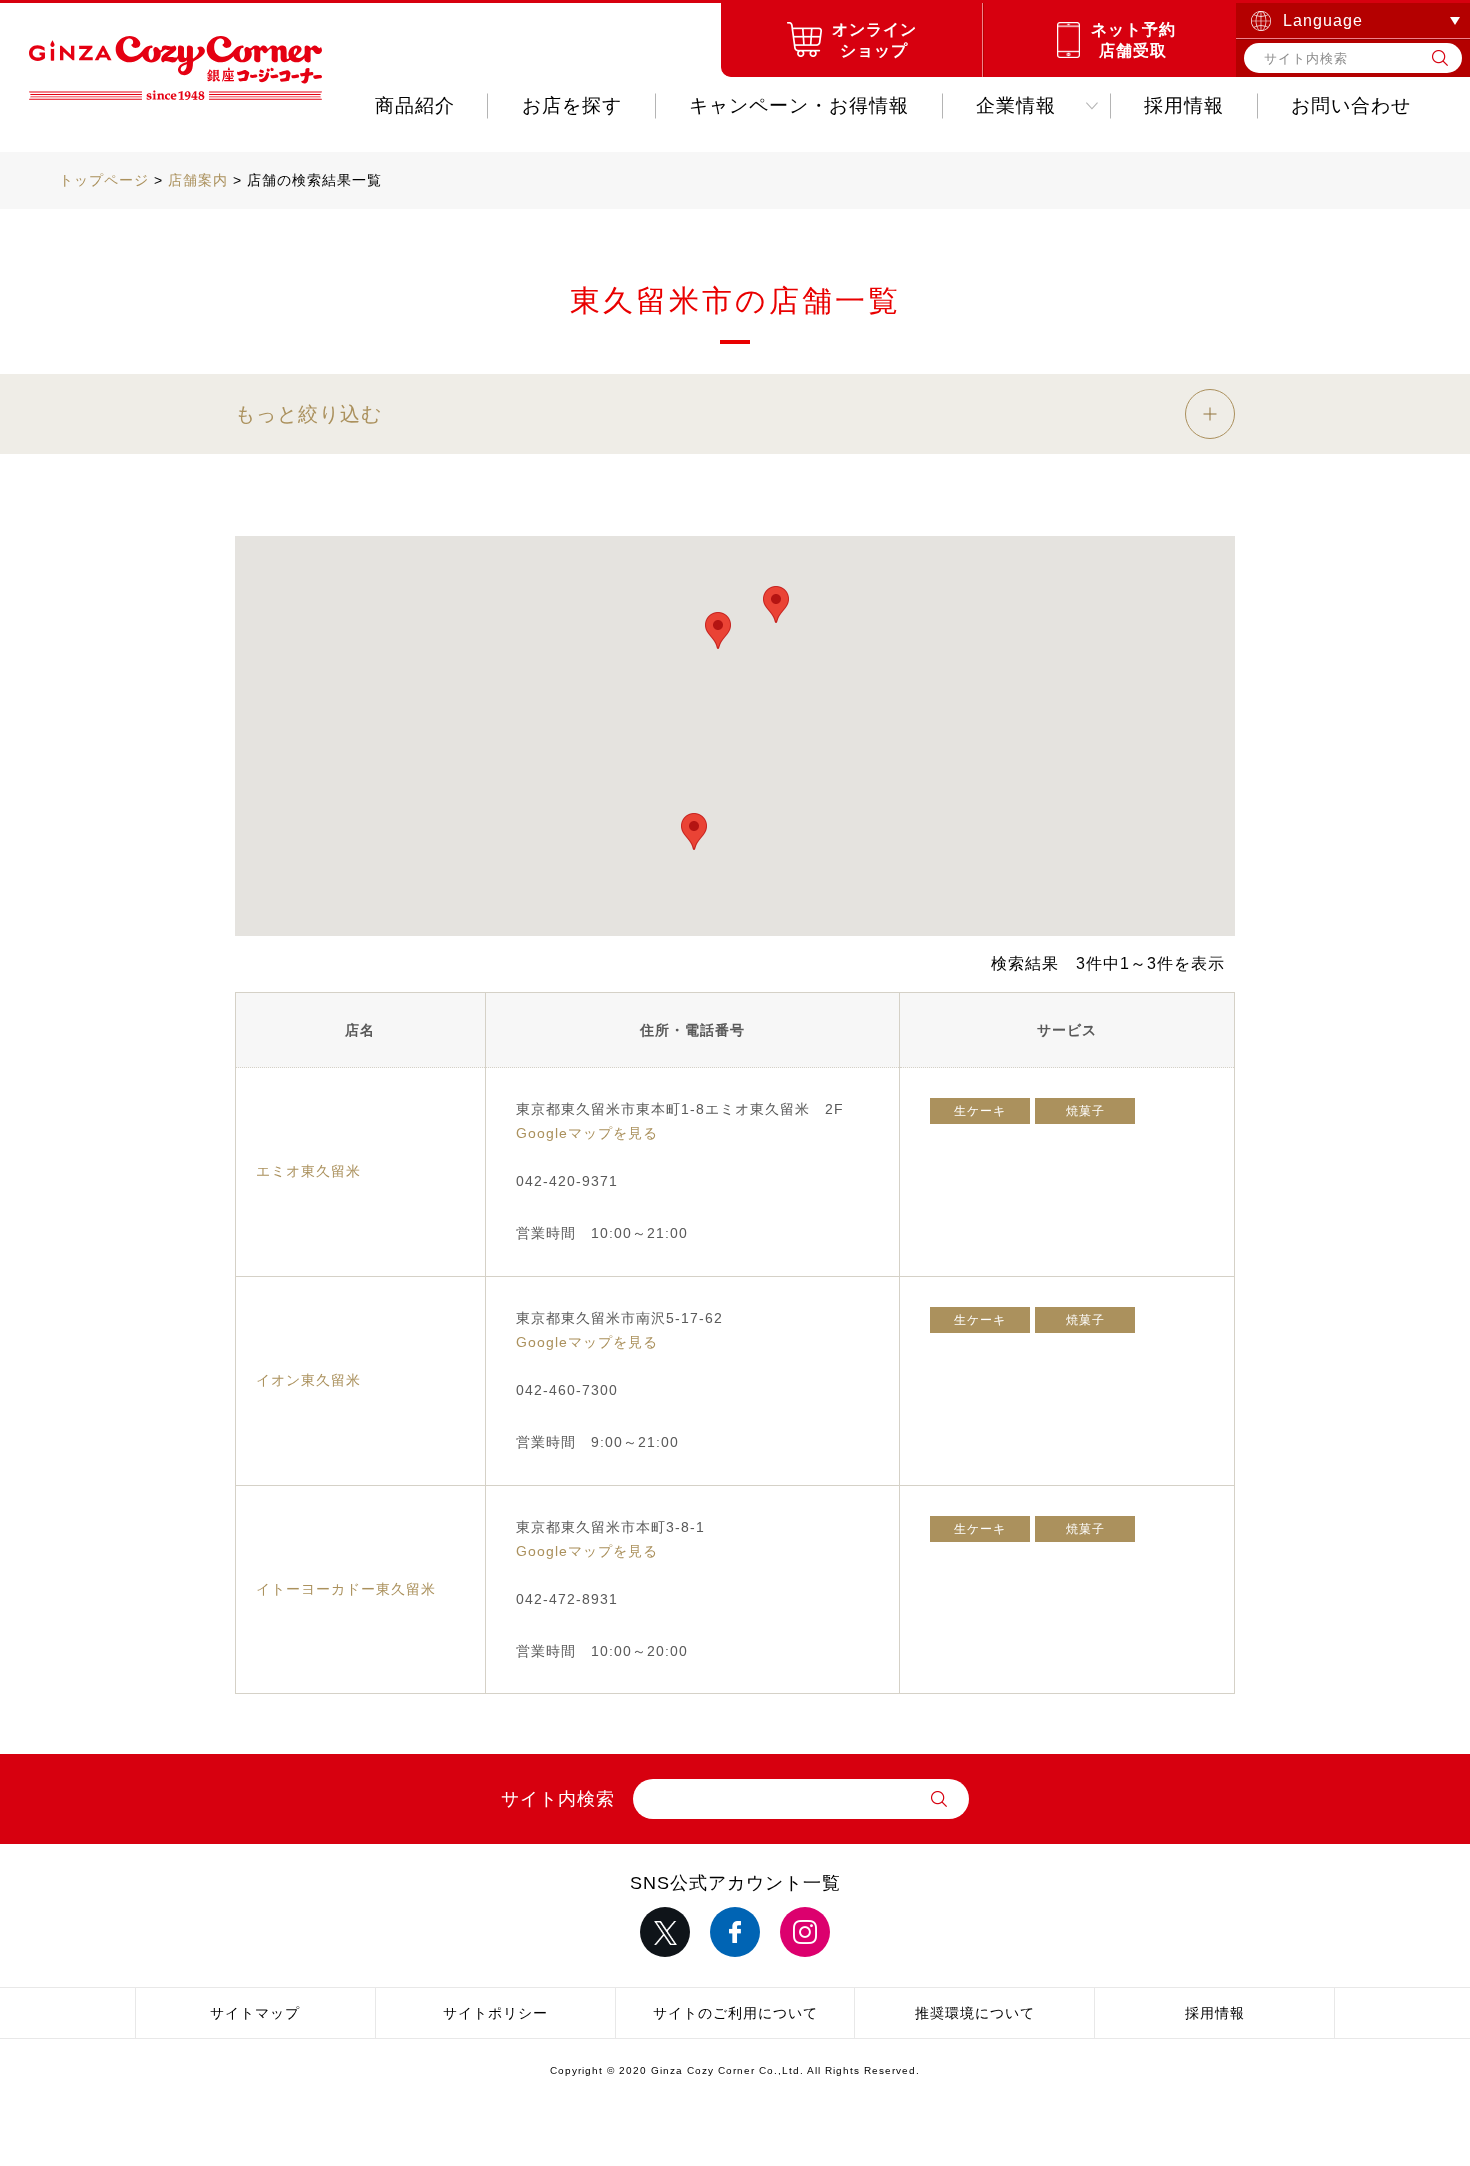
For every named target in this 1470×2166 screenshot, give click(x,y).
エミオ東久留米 (308, 1171)
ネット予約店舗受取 (1133, 40)
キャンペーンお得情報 (799, 105)
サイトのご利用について (735, 2013)
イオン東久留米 (308, 1380)
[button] (776, 604)
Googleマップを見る (587, 1133)
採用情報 (1184, 105)
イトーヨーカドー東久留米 (346, 1589)
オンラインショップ (874, 40)
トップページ (104, 180)
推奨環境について (975, 2013)
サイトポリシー (495, 2013)
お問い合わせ (1351, 105)
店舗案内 (198, 180)
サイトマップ (255, 2013)
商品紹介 (415, 105)
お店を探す (572, 105)
